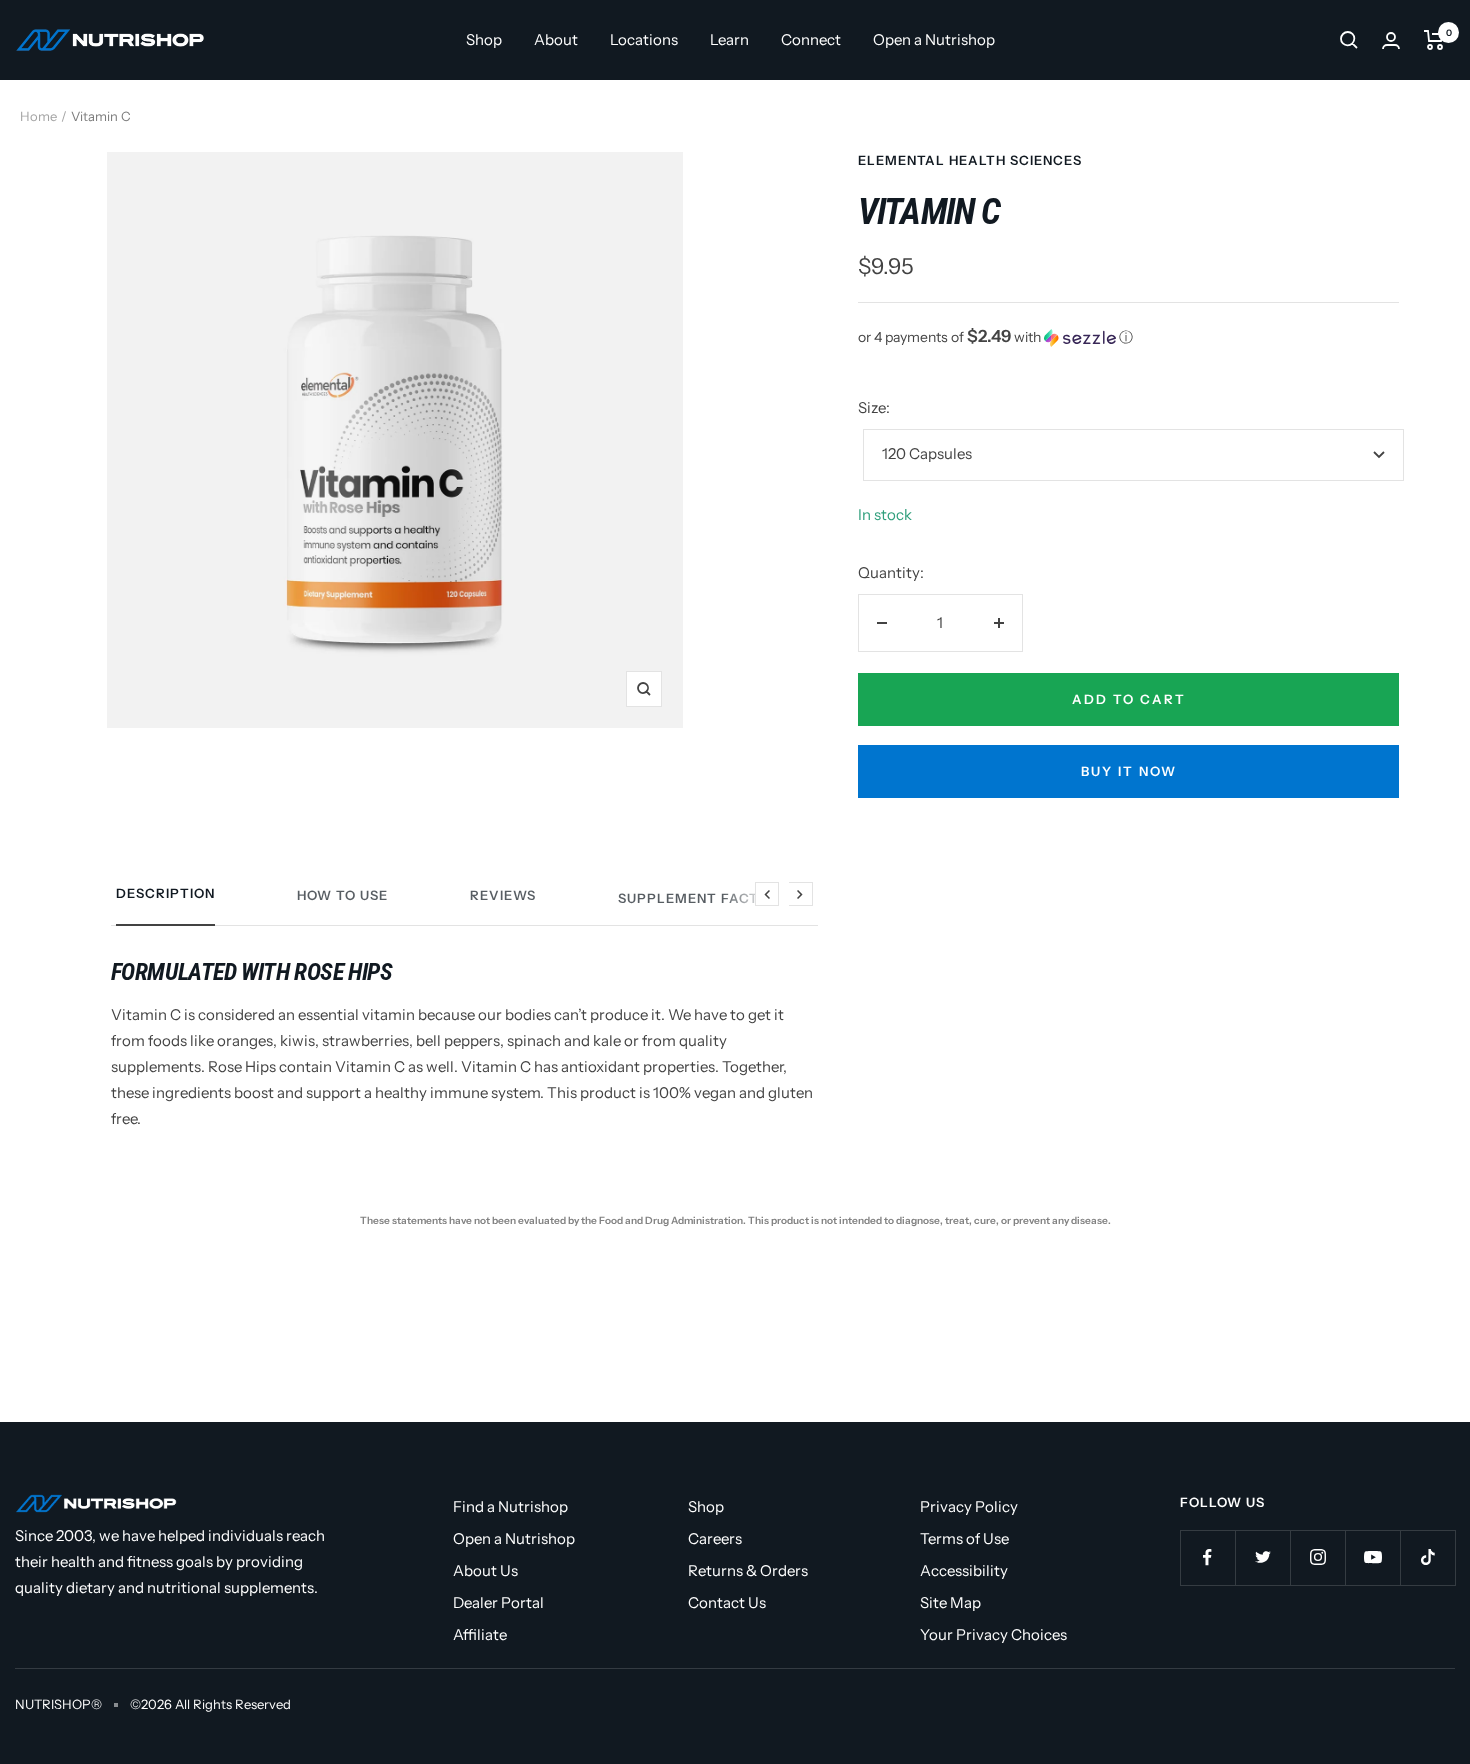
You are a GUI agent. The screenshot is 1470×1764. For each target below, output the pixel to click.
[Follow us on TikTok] (1427, 1557)
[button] (1129, 337)
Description (165, 893)
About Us (485, 1570)
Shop (484, 39)
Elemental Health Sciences (970, 160)
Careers (715, 1538)
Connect (811, 39)
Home (38, 116)
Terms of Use (964, 1538)
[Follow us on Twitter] (1262, 1557)
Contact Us (727, 1602)
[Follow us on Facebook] (1207, 1557)
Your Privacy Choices (993, 1634)
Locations (644, 39)
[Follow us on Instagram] (1317, 1557)
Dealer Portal (498, 1602)
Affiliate (480, 1634)
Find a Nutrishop (510, 1506)
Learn (729, 39)
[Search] (1349, 40)
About (556, 39)
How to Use (342, 895)
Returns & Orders (748, 1570)
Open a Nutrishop (934, 39)
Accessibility (964, 1570)
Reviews (503, 895)
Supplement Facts (693, 898)
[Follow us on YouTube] (1372, 1557)
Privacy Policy (969, 1506)
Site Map (950, 1602)
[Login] (1391, 40)
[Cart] (1434, 40)
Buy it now (1129, 771)
